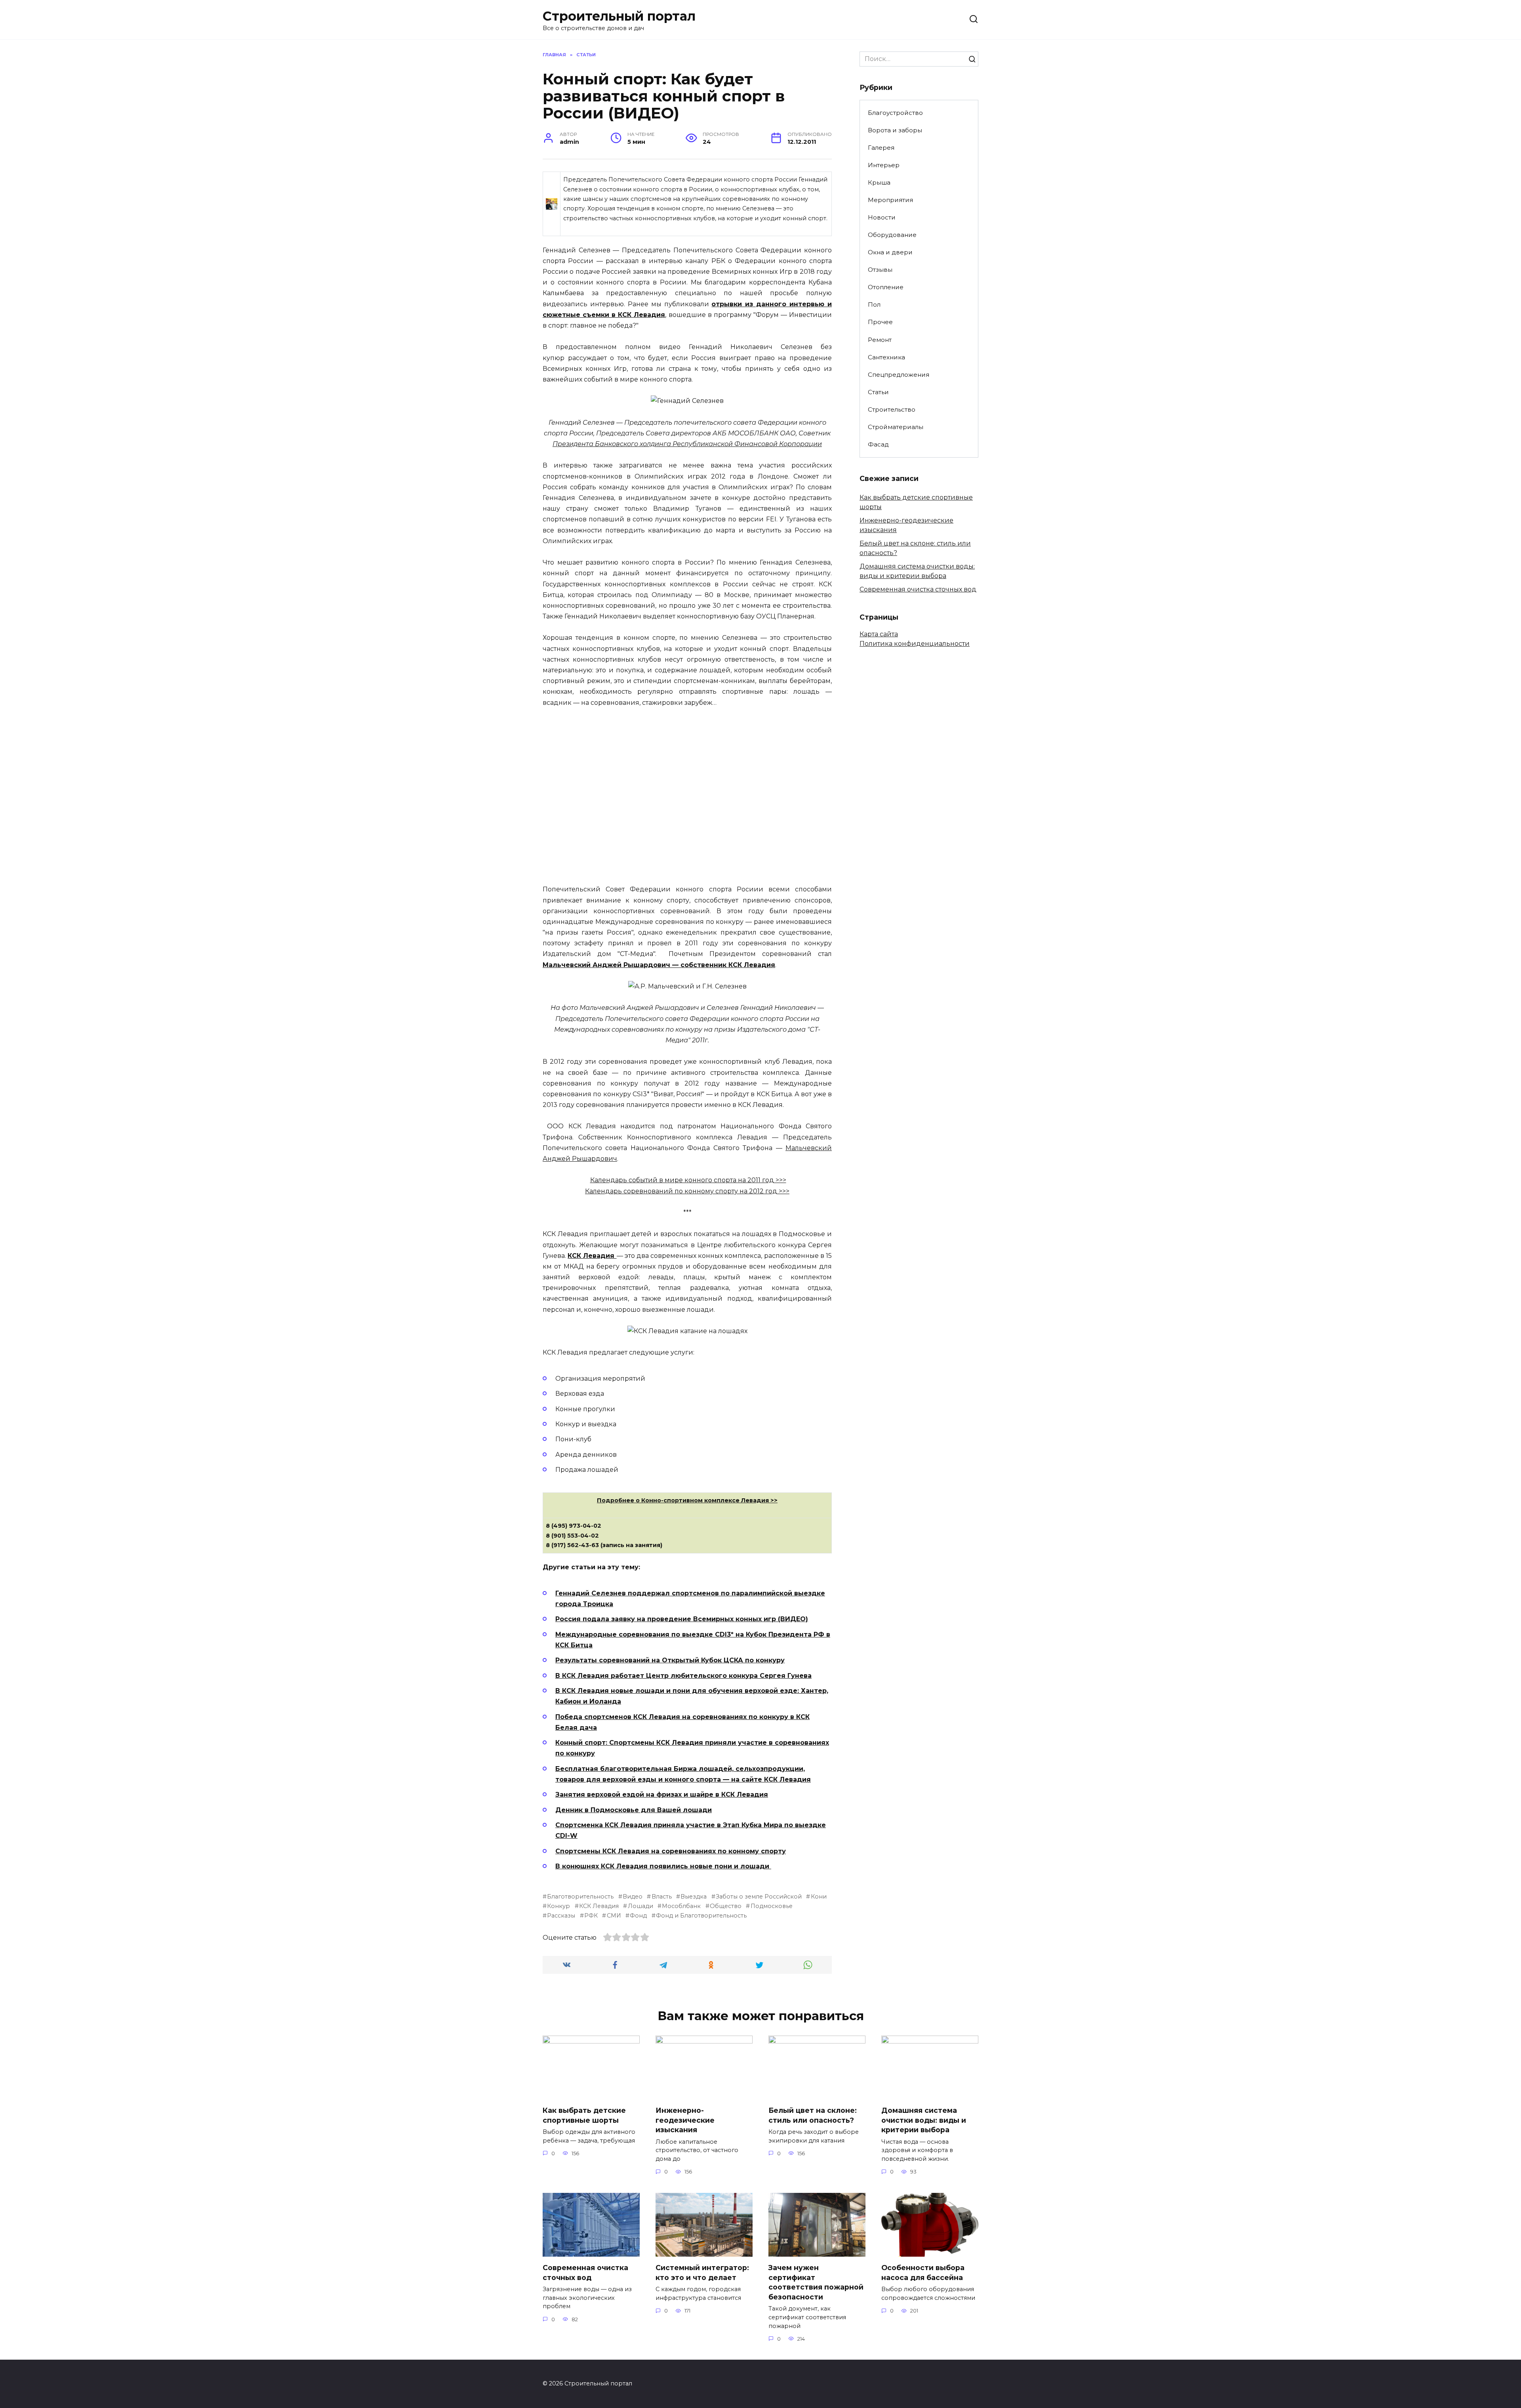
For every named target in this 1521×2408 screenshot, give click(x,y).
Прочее (880, 322)
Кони (819, 1897)
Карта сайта (879, 634)
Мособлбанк (681, 1906)
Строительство (892, 409)
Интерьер (884, 165)
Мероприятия (890, 200)
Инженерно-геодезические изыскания (685, 2120)
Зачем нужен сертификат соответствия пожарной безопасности (816, 2282)
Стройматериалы (896, 427)
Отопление (886, 287)
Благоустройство (895, 113)
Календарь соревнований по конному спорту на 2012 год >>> (687, 1191)
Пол (874, 304)
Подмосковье (771, 1906)
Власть (661, 1897)
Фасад (878, 444)
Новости (882, 217)
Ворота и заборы (895, 130)
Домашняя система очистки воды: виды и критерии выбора (924, 2120)
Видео (633, 1897)
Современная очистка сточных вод (918, 589)
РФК (591, 1916)
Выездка (694, 1897)
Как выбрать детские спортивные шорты (584, 2115)
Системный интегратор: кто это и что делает (702, 2273)
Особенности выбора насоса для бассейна (923, 2273)
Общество (726, 1906)
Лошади (640, 1906)
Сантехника (886, 357)
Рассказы (561, 1916)
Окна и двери (890, 252)
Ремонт (880, 340)
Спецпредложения (899, 375)
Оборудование (892, 235)
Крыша (879, 182)
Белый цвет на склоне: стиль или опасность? (813, 2115)
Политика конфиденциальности (915, 644)
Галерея (881, 148)
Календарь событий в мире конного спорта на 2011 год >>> (688, 1180)
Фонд (638, 1916)
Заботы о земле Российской (759, 1897)
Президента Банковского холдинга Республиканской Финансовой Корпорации (687, 444)
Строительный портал (619, 16)
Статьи (878, 392)
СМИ (614, 1916)
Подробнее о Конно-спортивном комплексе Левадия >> (687, 1500)
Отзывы (880, 270)
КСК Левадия (599, 1906)
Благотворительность (580, 1897)
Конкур (558, 1906)
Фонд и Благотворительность (701, 1916)
